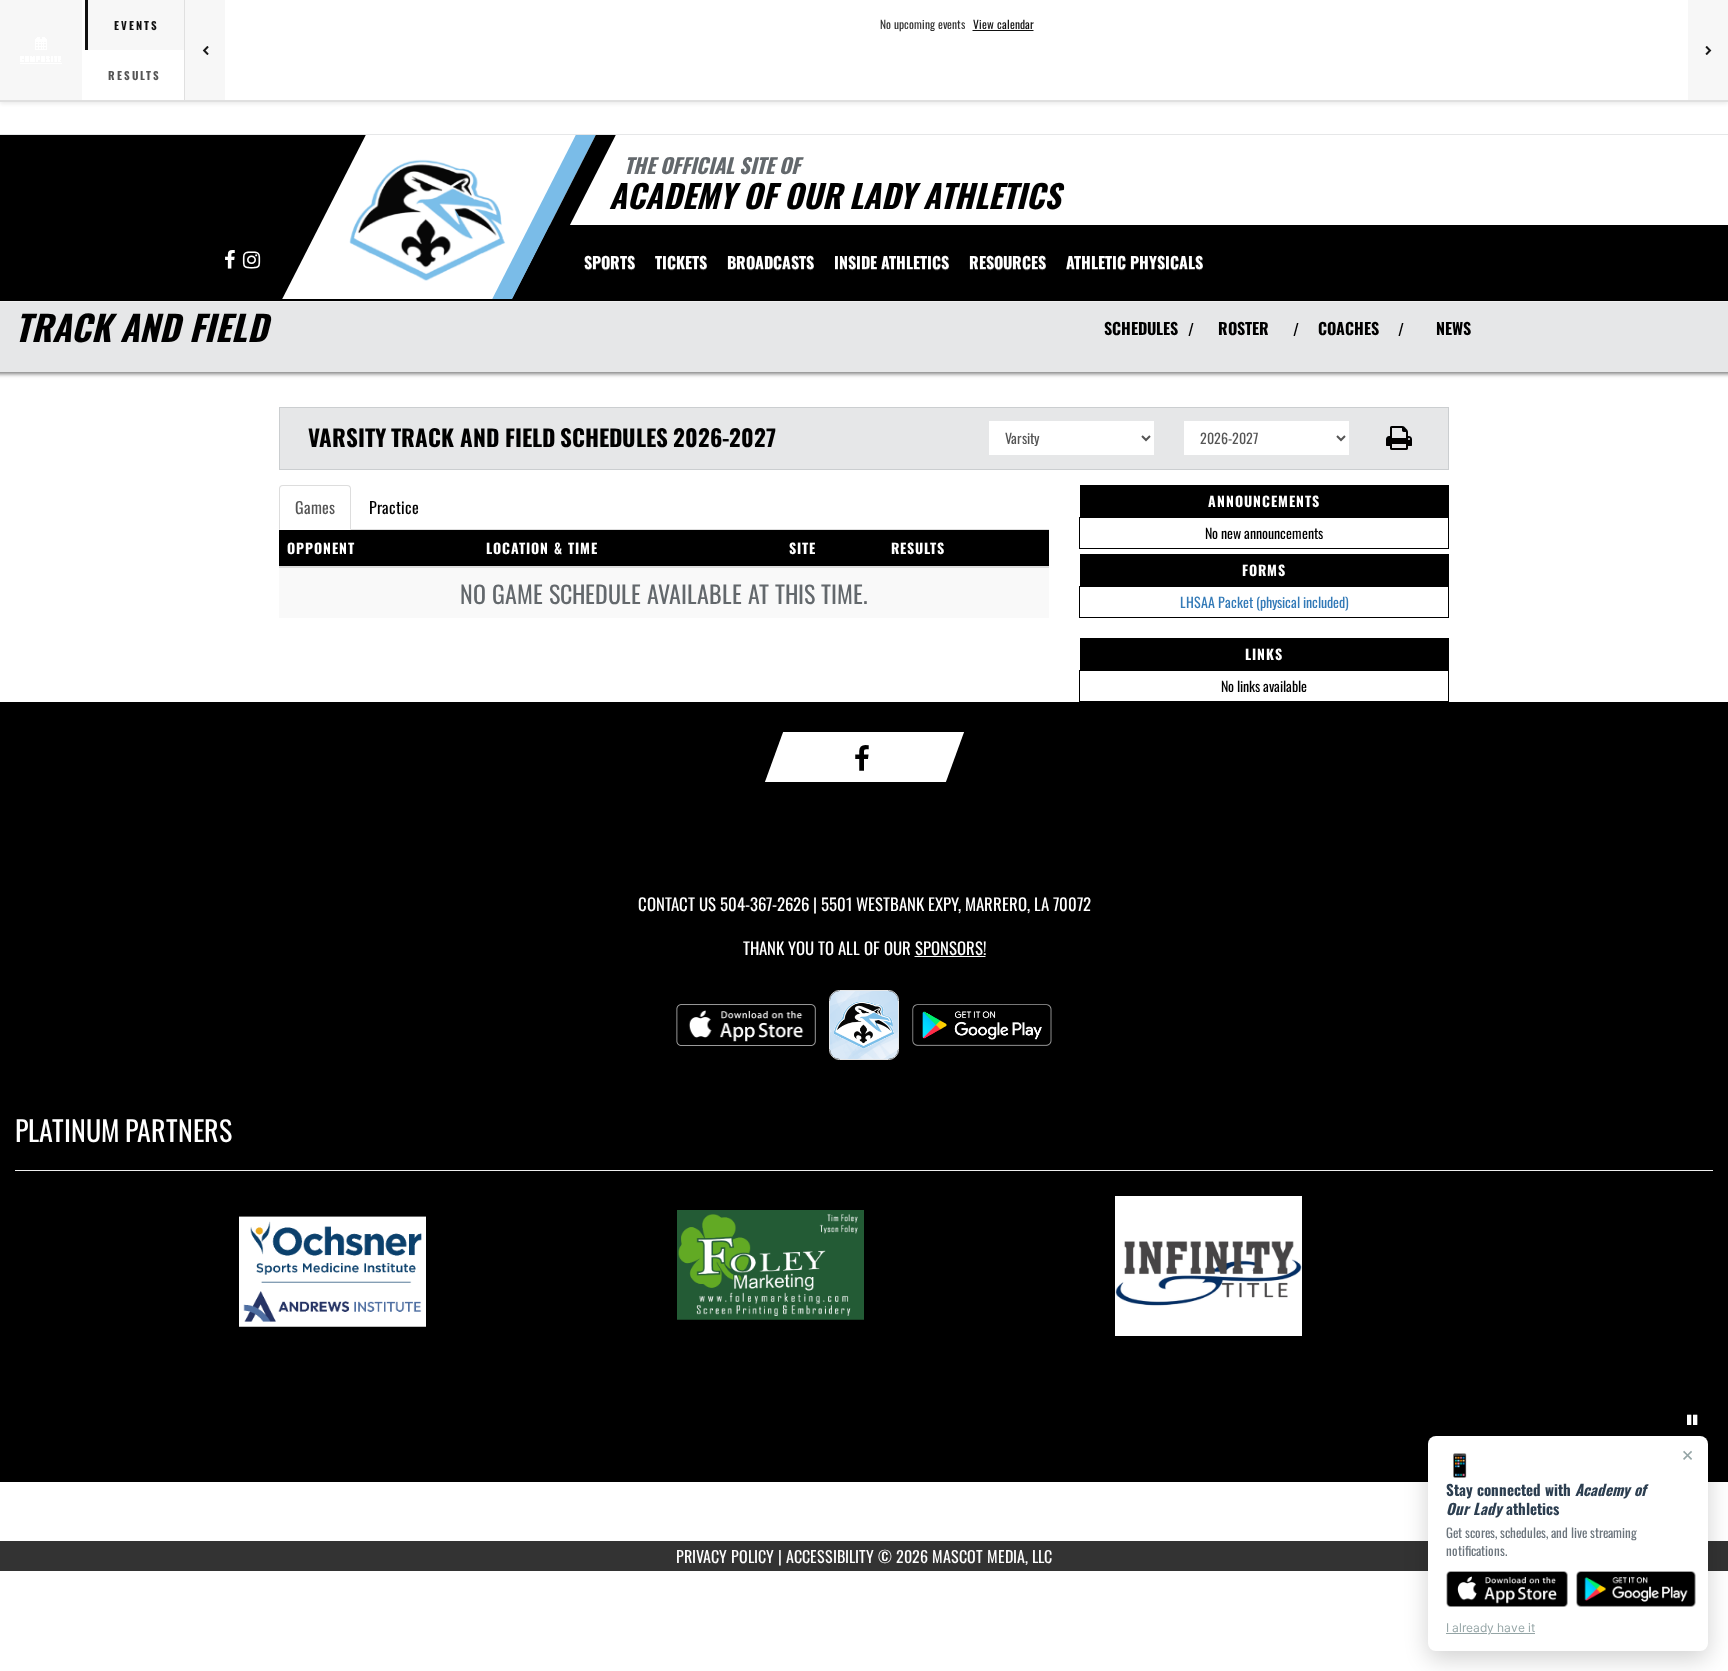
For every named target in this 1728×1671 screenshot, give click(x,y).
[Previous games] (205, 50)
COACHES (1348, 328)
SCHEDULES (1141, 328)
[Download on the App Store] (1507, 1589)
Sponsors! (950, 947)
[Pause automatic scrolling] (1692, 1420)
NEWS (1453, 328)
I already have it (1490, 1627)
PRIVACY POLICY (725, 1556)
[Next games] (1708, 50)
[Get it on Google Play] (1636, 1589)
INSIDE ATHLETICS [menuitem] (891, 262)
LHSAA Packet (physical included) (1264, 601)
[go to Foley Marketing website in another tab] (864, 1266)
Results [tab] (134, 75)
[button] (1399, 438)
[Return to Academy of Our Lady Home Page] (427, 220)
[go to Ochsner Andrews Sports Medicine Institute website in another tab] (426, 1266)
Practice (394, 507)
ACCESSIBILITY (830, 1556)
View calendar (1003, 24)
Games (315, 507)
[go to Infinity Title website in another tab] (1302, 1266)
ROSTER (1243, 328)
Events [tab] (136, 25)
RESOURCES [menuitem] (1007, 262)
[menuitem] (681, 262)
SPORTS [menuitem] (609, 262)
